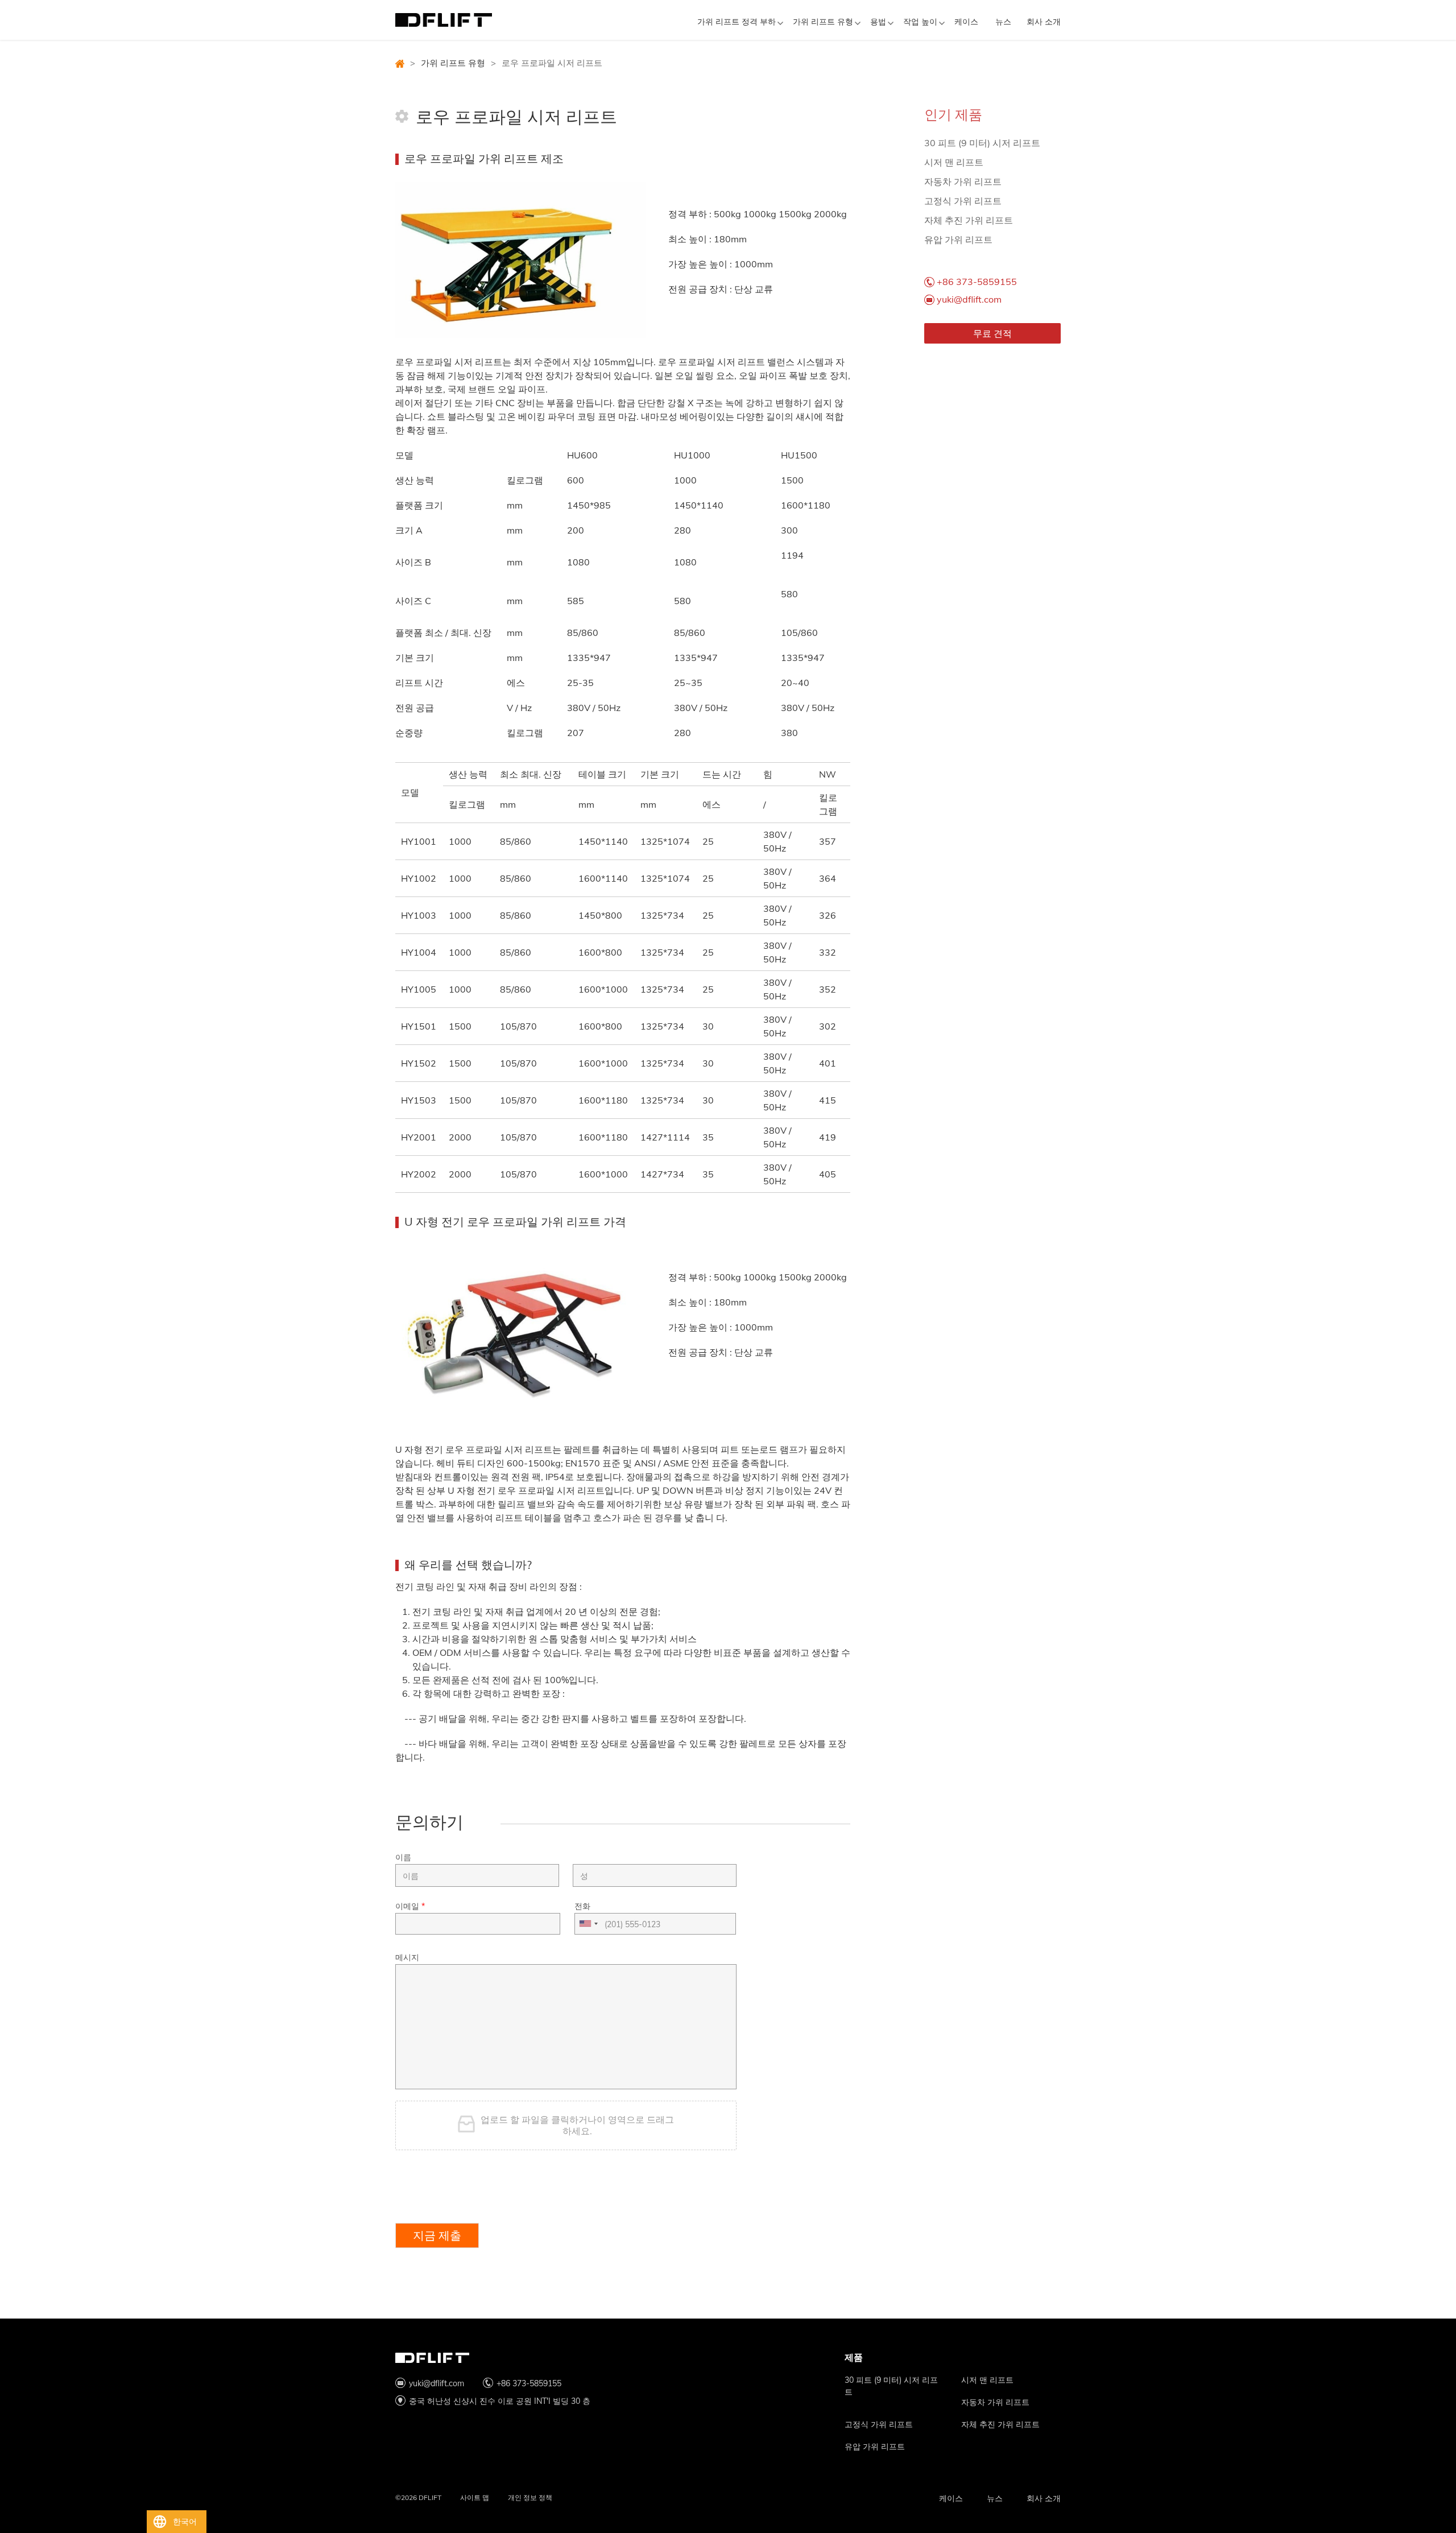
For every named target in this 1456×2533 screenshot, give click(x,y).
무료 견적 (992, 333)
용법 (878, 22)
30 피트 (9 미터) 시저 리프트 (982, 143)
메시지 (407, 1957)
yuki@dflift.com (969, 299)
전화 (582, 1906)
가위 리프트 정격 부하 (737, 22)
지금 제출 (437, 2235)
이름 (403, 1857)
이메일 (410, 1906)
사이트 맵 (475, 2497)
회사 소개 (1044, 22)
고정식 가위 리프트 (963, 201)
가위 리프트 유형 (823, 22)
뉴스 (1003, 22)
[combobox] (588, 1924)
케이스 (966, 22)
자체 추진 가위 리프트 (969, 220)
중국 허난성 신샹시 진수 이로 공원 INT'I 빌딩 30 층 (500, 2401)
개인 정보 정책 (530, 2497)
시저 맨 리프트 (954, 162)
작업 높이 (920, 22)
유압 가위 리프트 (958, 239)
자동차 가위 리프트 (963, 181)
